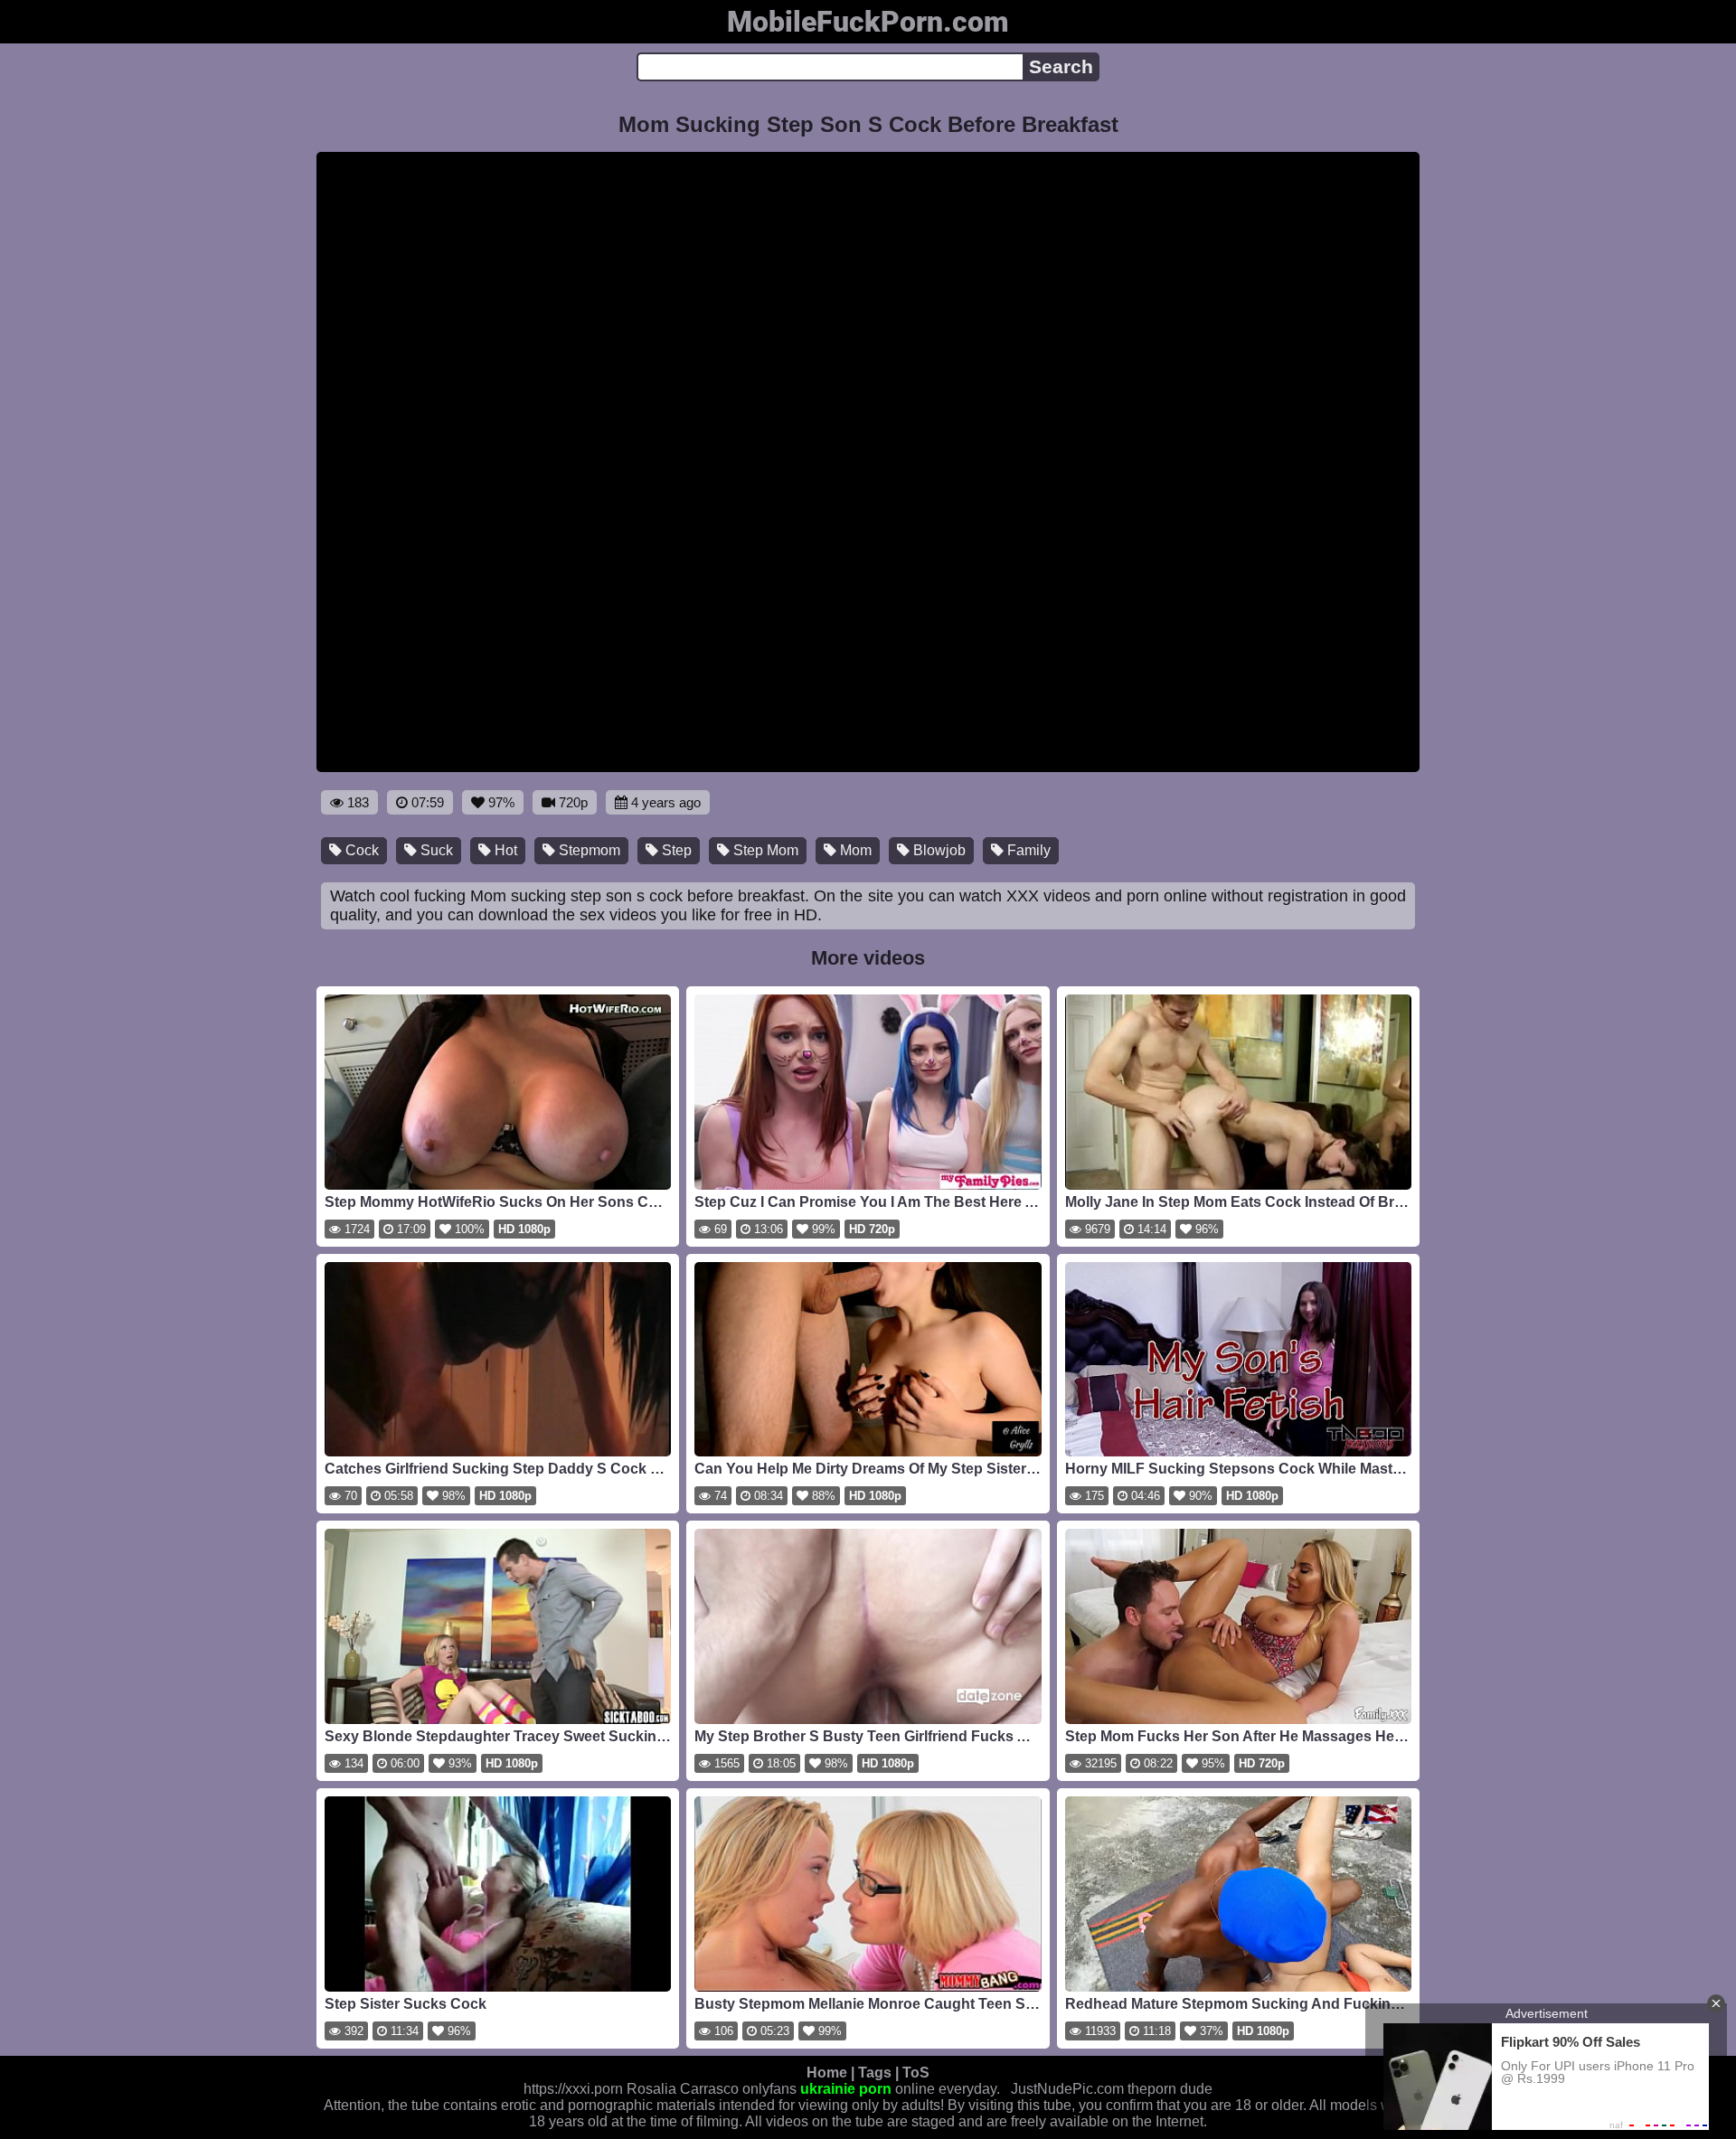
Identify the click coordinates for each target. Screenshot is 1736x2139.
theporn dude (1170, 2089)
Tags (875, 2073)
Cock (360, 850)
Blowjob (938, 850)
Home (827, 2073)
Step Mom (764, 850)
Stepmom (588, 850)
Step (675, 850)
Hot (504, 850)
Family (1027, 850)
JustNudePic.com (1067, 2089)
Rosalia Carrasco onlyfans (712, 2089)
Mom (854, 850)
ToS (916, 2073)
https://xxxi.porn (573, 2089)
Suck (435, 850)
